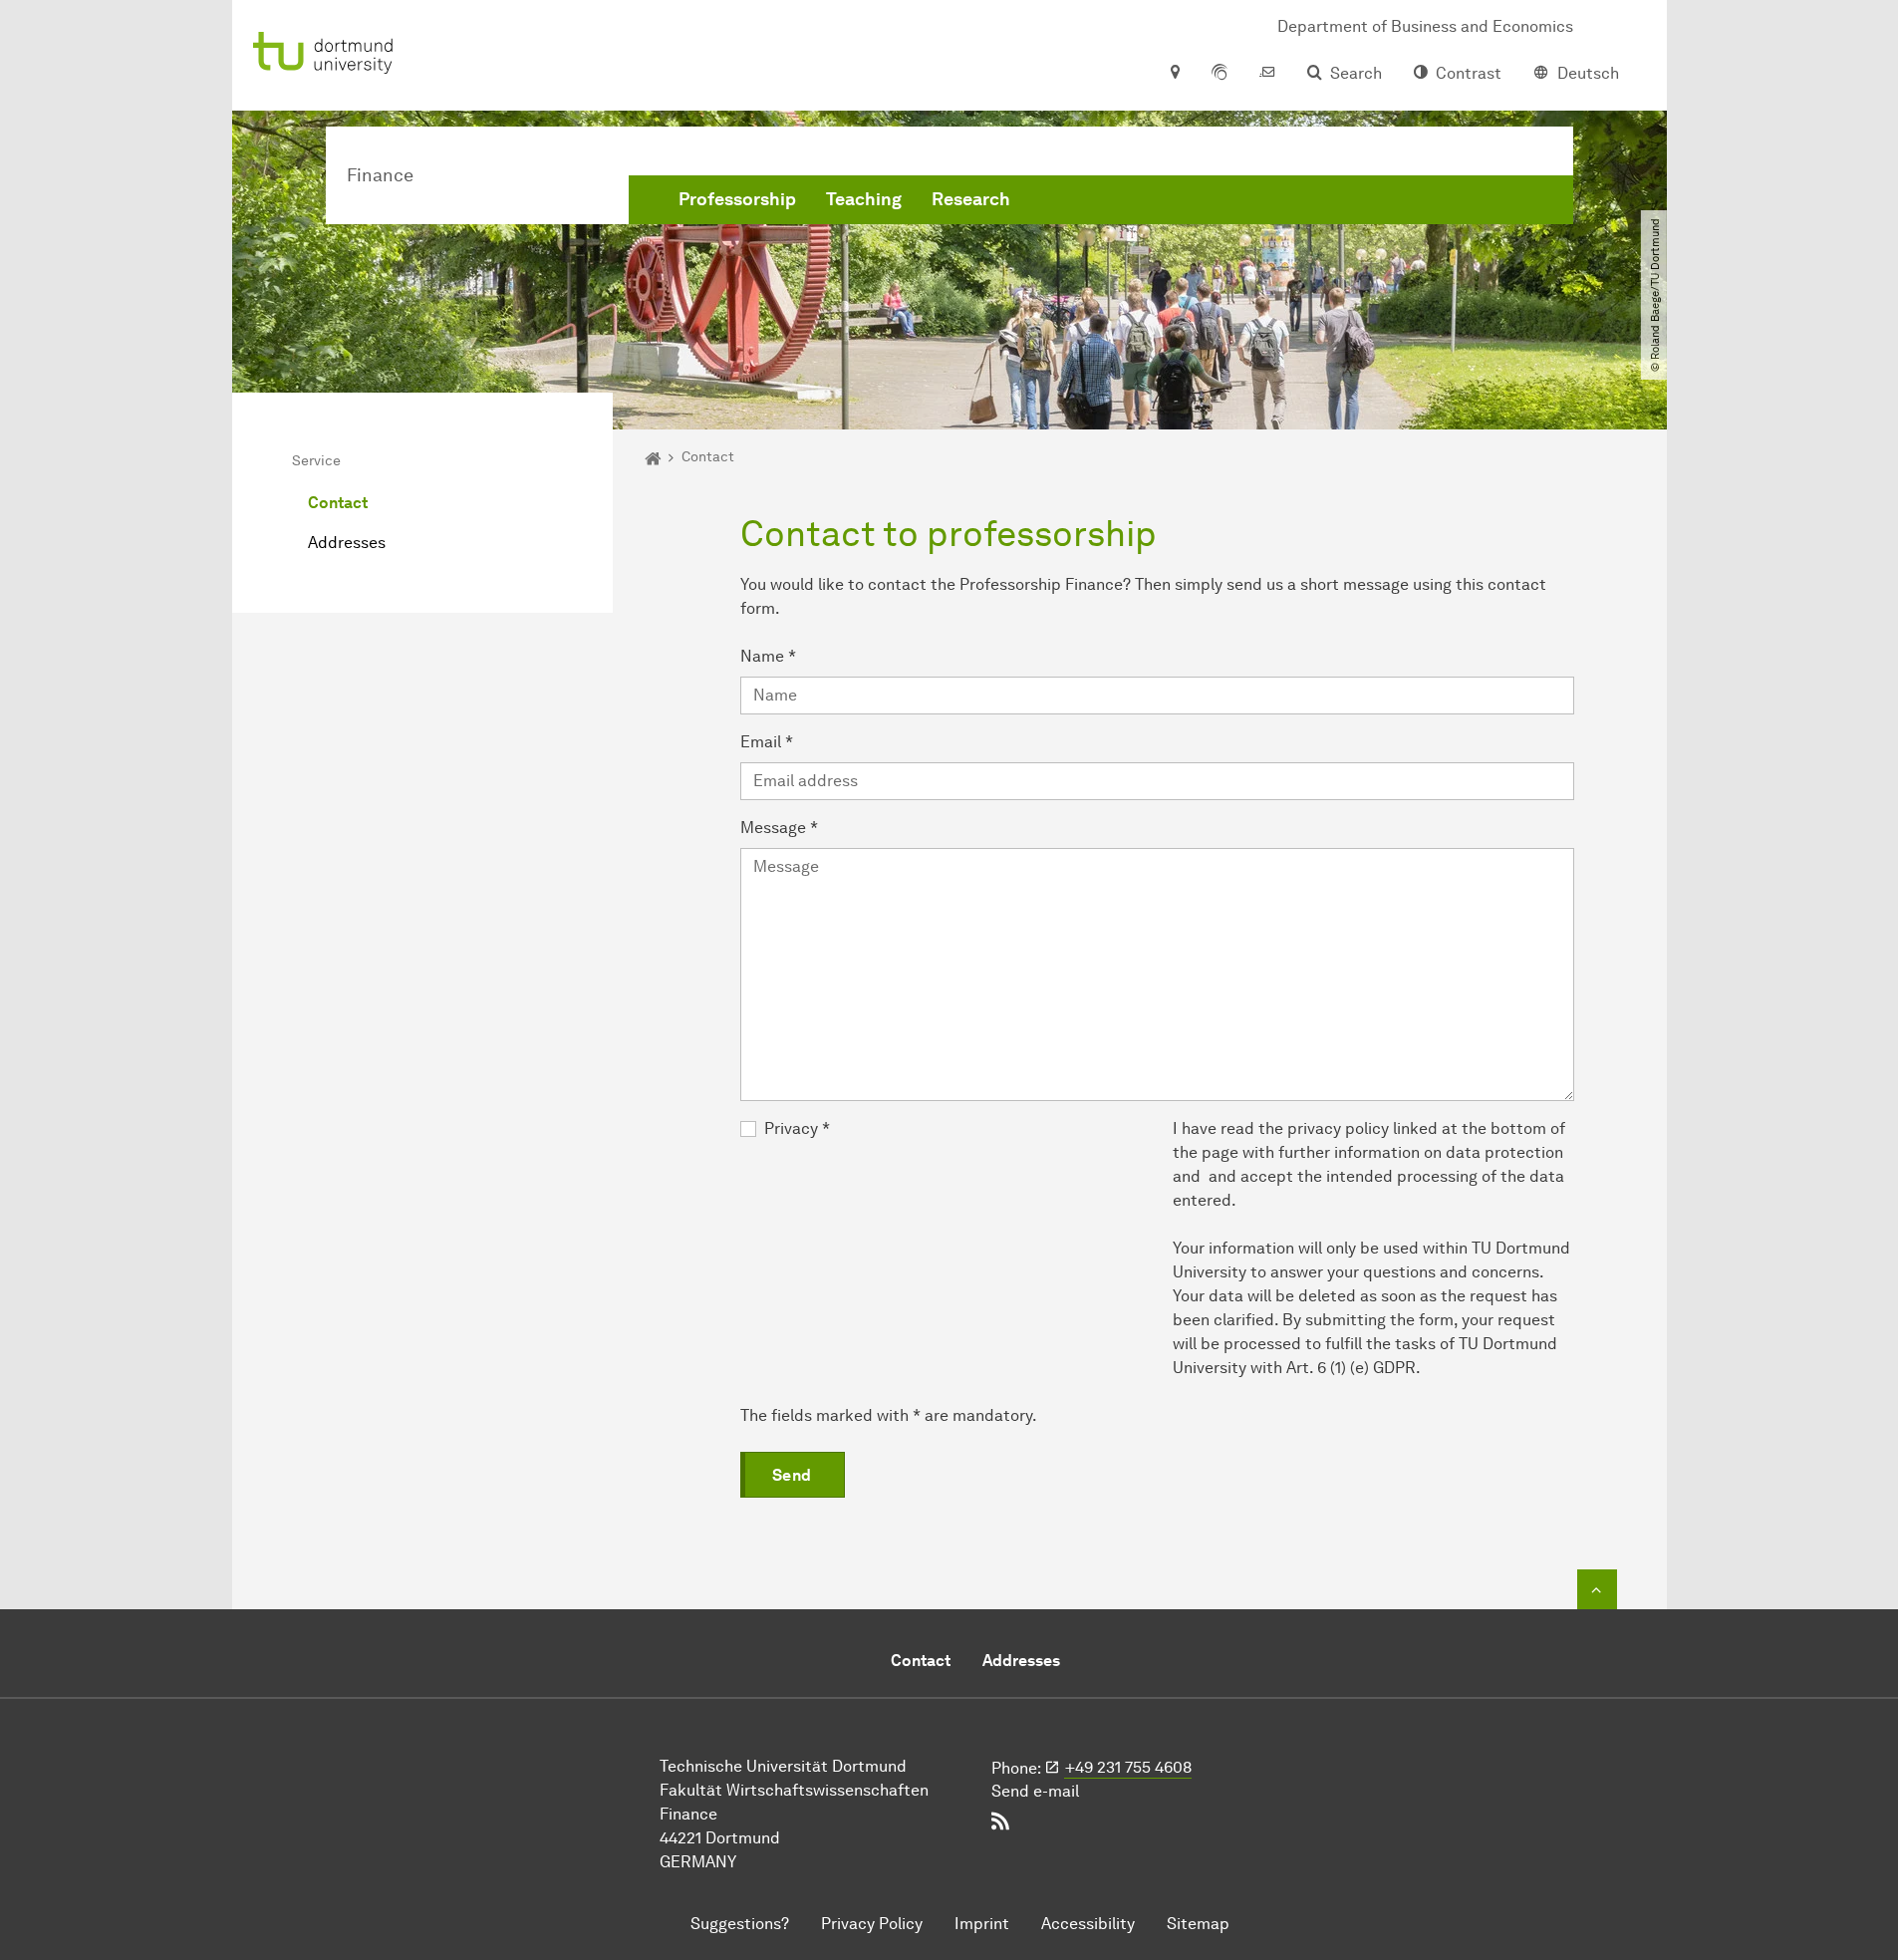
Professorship (737, 199)
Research (971, 199)
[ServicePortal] (1220, 74)
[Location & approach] (1174, 74)
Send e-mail (1035, 1791)
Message (779, 828)
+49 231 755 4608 (1128, 1767)
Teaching (864, 199)
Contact (338, 503)
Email (767, 742)
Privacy (797, 1128)
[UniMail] (1267, 74)
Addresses (347, 543)
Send (792, 1475)
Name (768, 656)
